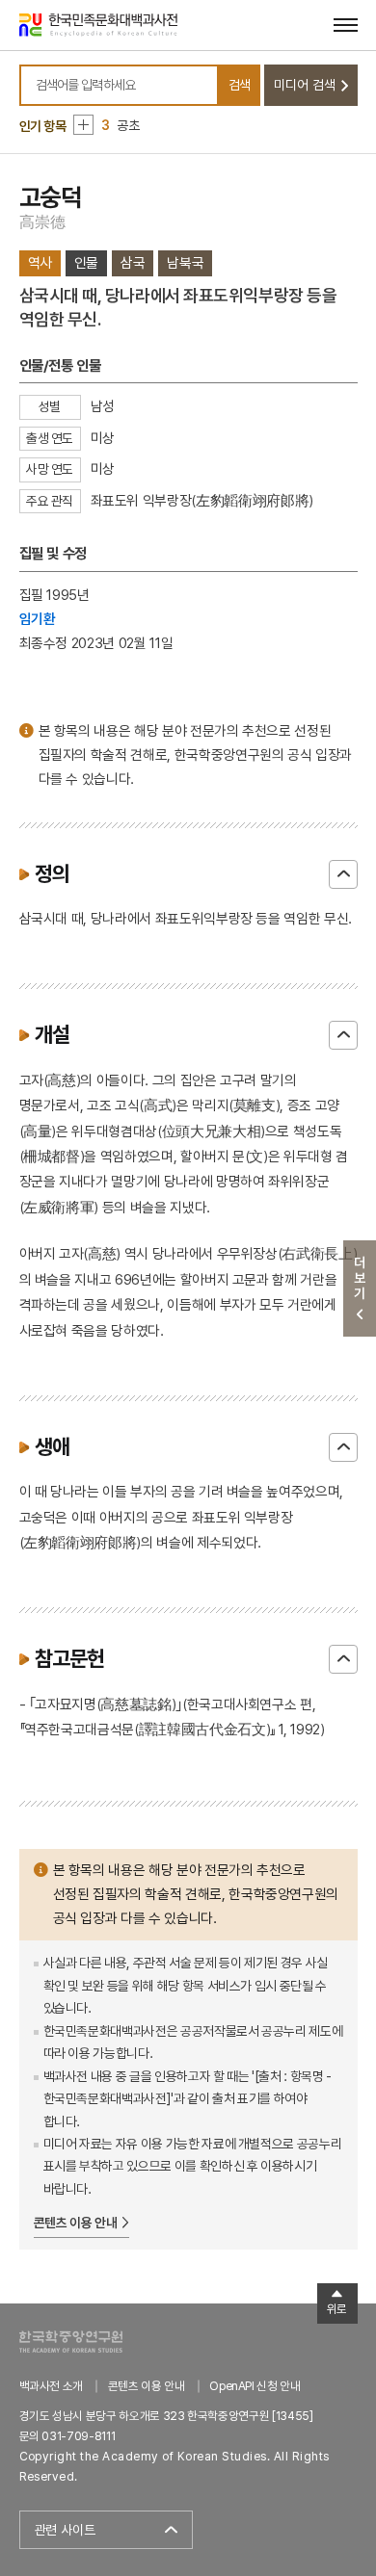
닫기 (343, 874)
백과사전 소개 (52, 2386)
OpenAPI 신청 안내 (255, 2386)
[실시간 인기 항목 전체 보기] (83, 125)
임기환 (38, 619)
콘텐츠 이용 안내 (76, 2223)
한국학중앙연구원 (71, 2342)
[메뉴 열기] (346, 25)
